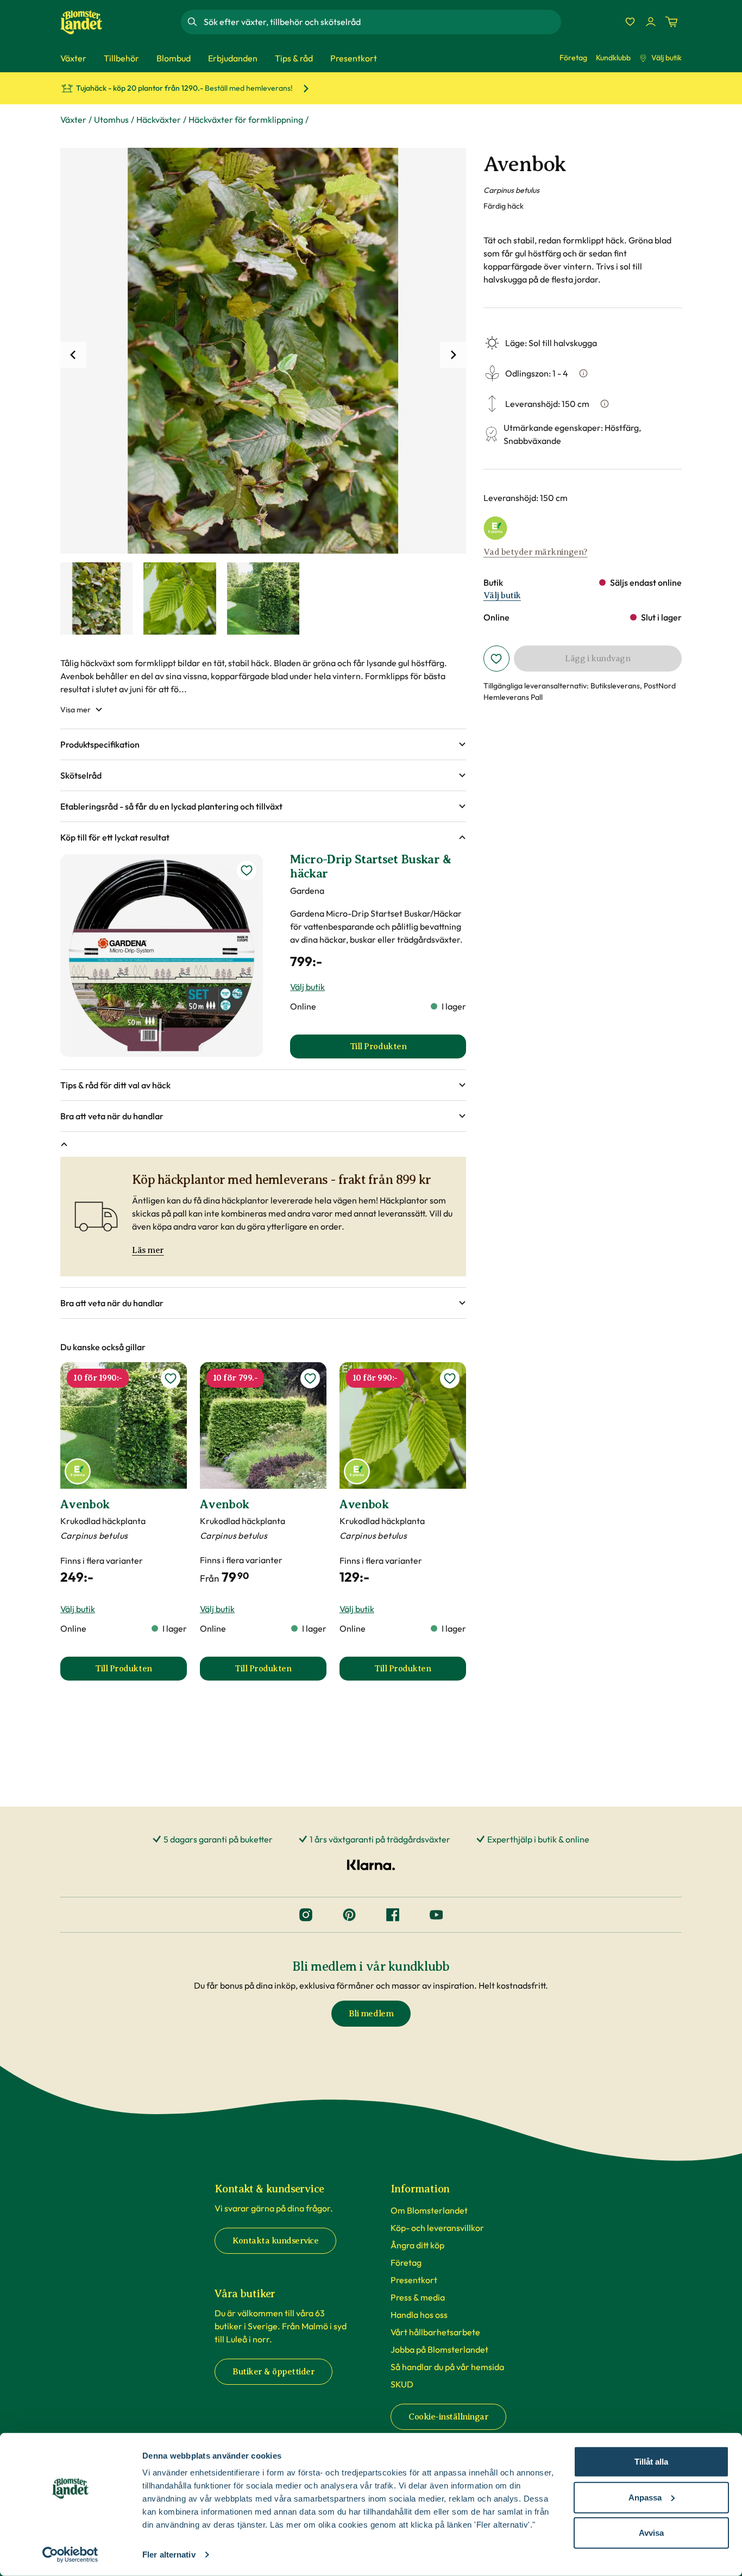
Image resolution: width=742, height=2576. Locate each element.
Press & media (418, 2297)
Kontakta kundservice (275, 2241)
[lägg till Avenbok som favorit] (171, 1378)
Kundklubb (613, 58)
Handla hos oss (419, 2315)
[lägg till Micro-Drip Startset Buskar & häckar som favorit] (247, 870)
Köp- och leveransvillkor (437, 2228)
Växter (73, 120)
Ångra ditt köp (417, 2245)
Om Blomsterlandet (429, 2210)
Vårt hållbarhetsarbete (435, 2332)
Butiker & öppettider (273, 2372)
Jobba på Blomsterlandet (439, 2349)
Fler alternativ (169, 2555)
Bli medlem (371, 2014)
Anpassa (645, 2497)
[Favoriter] (630, 22)
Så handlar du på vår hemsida (447, 2367)
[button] (263, 744)
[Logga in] (651, 22)
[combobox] (381, 22)
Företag (573, 58)
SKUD (402, 2384)
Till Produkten (141, 1672)
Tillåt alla (651, 2462)
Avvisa (651, 2533)
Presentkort (414, 2280)
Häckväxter (159, 120)
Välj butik (666, 58)
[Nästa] (453, 355)
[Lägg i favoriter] (496, 659)
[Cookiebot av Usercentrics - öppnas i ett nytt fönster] (70, 2555)
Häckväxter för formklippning (246, 120)
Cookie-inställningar (448, 2417)
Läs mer (148, 1250)
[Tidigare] (73, 355)
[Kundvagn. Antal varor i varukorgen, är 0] (671, 22)
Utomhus (111, 120)
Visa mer (76, 710)
